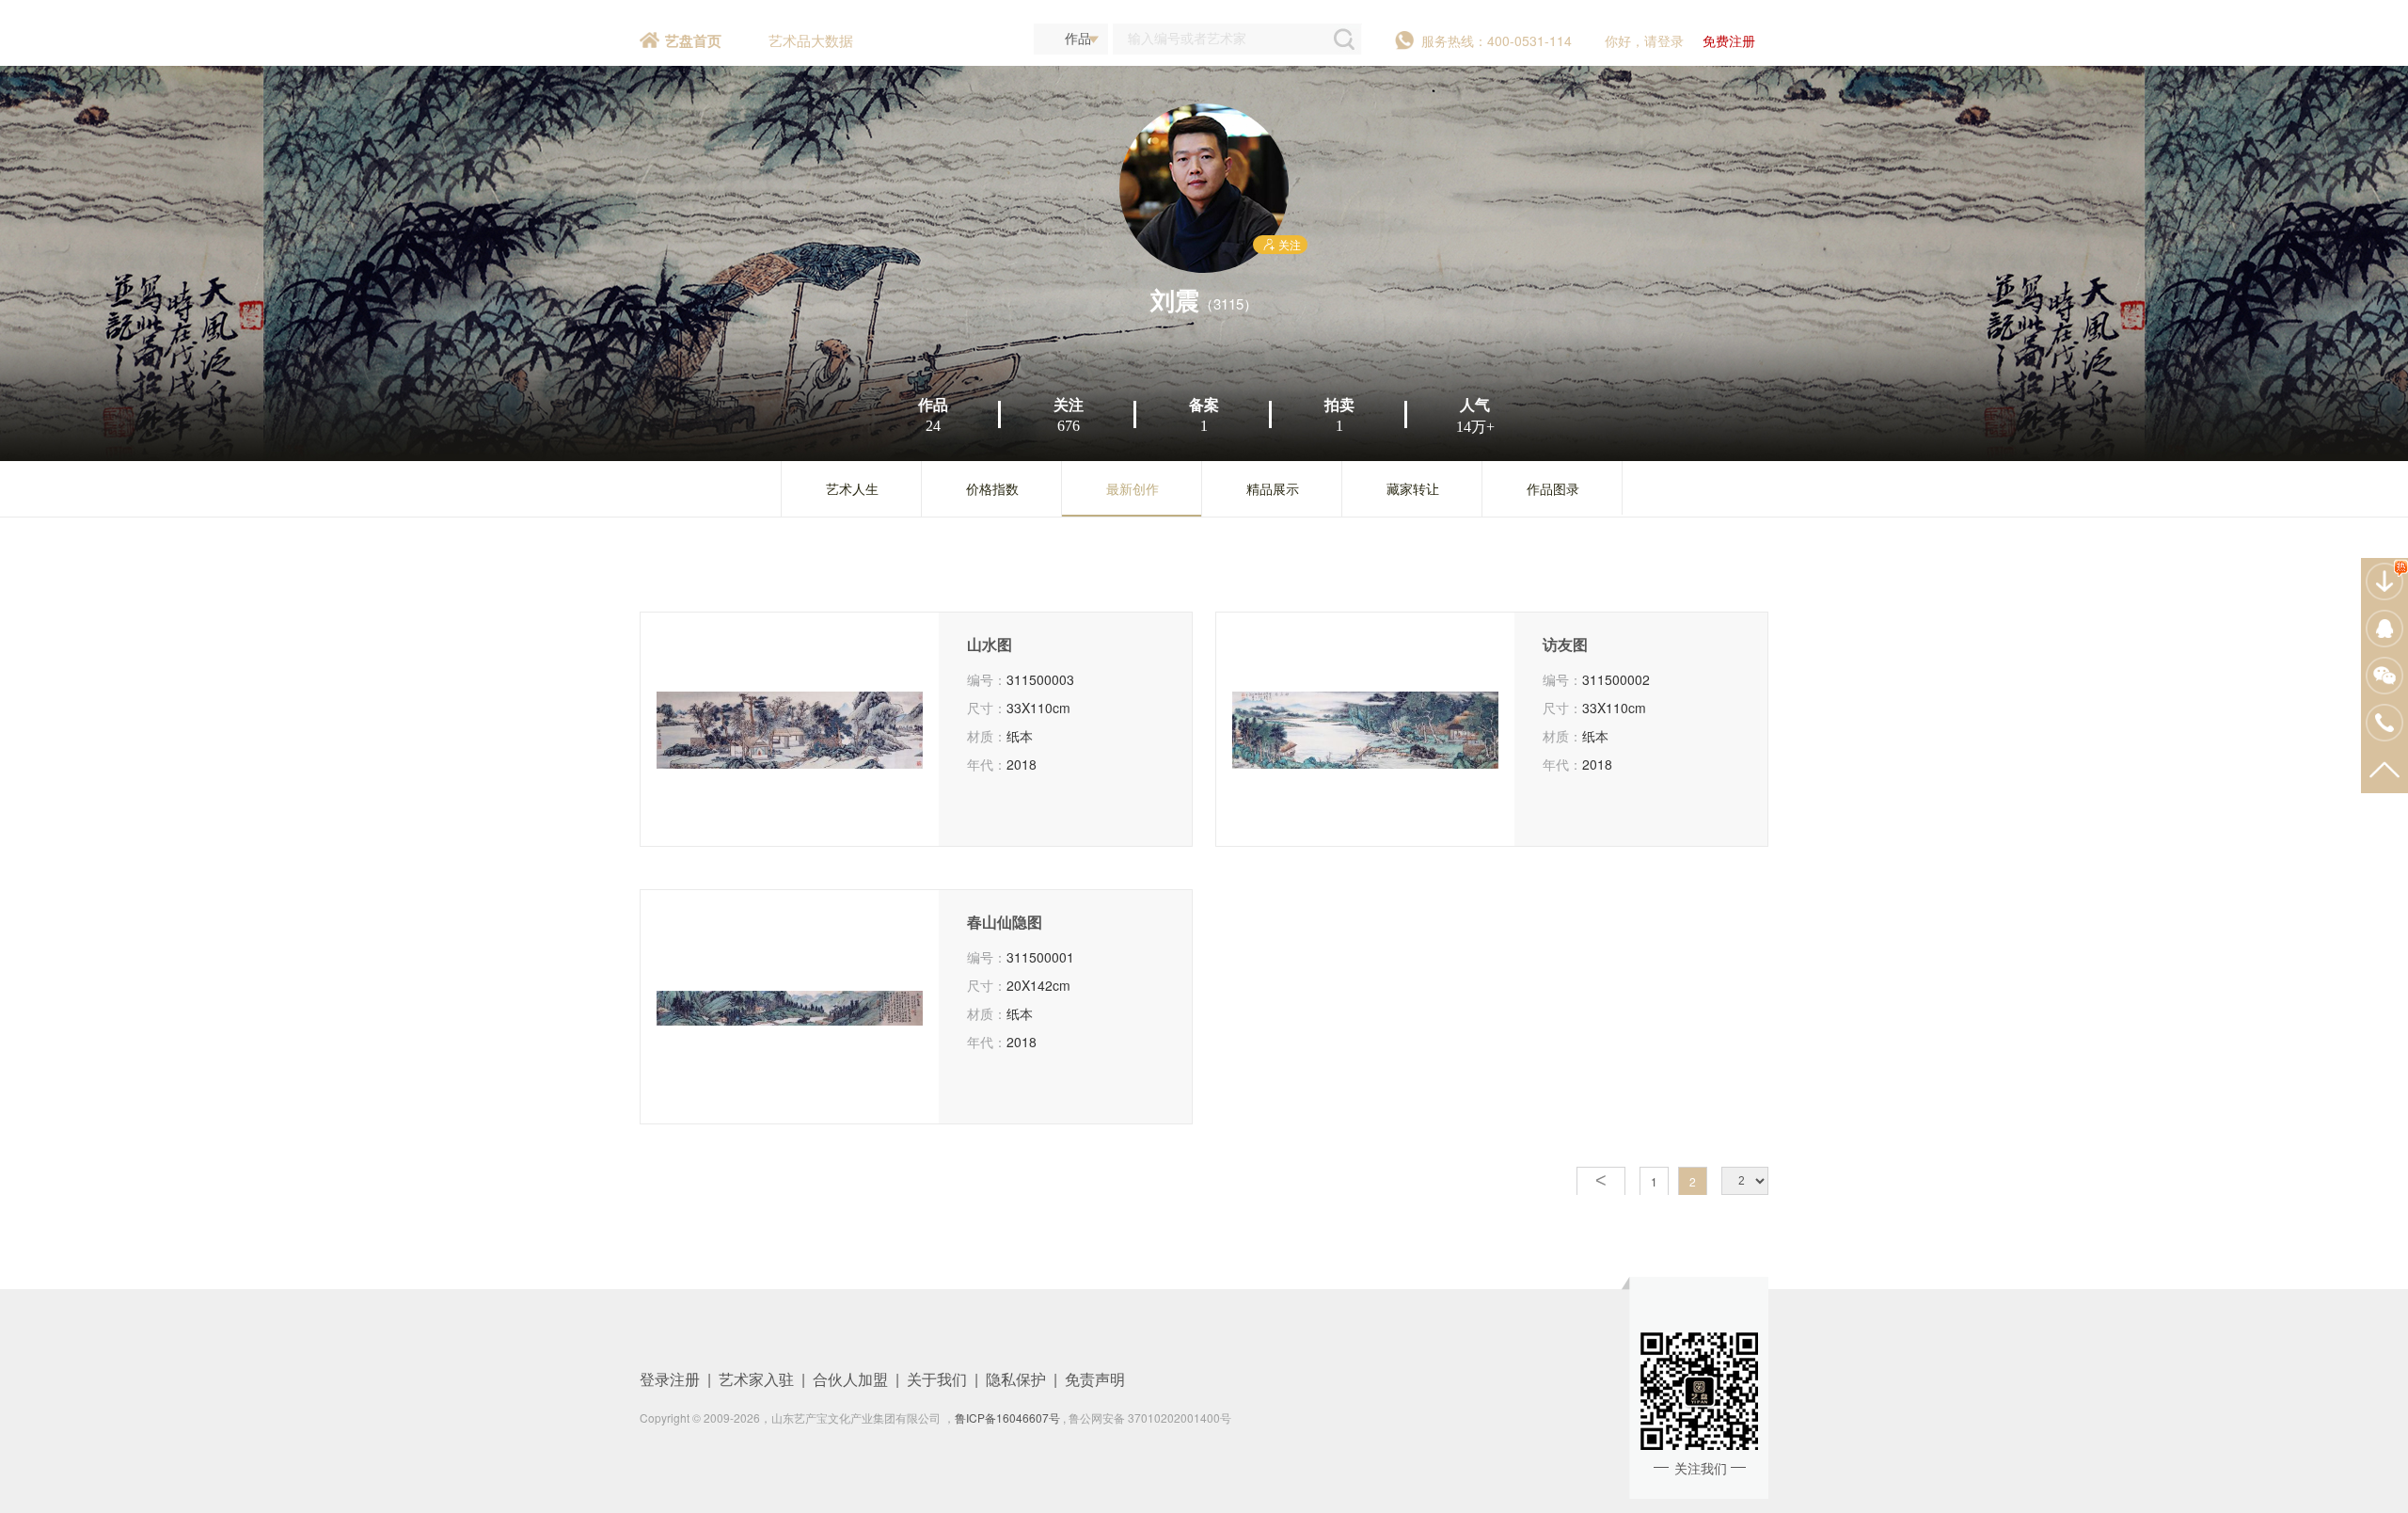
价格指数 (992, 488)
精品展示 (1273, 488)
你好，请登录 (1644, 40)
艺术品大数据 (811, 40)
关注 (1290, 244)
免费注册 (1729, 40)
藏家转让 (1413, 488)
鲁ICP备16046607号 (1007, 1417)
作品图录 (1553, 488)
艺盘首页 (693, 40)
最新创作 (1133, 488)
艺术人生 (852, 488)
